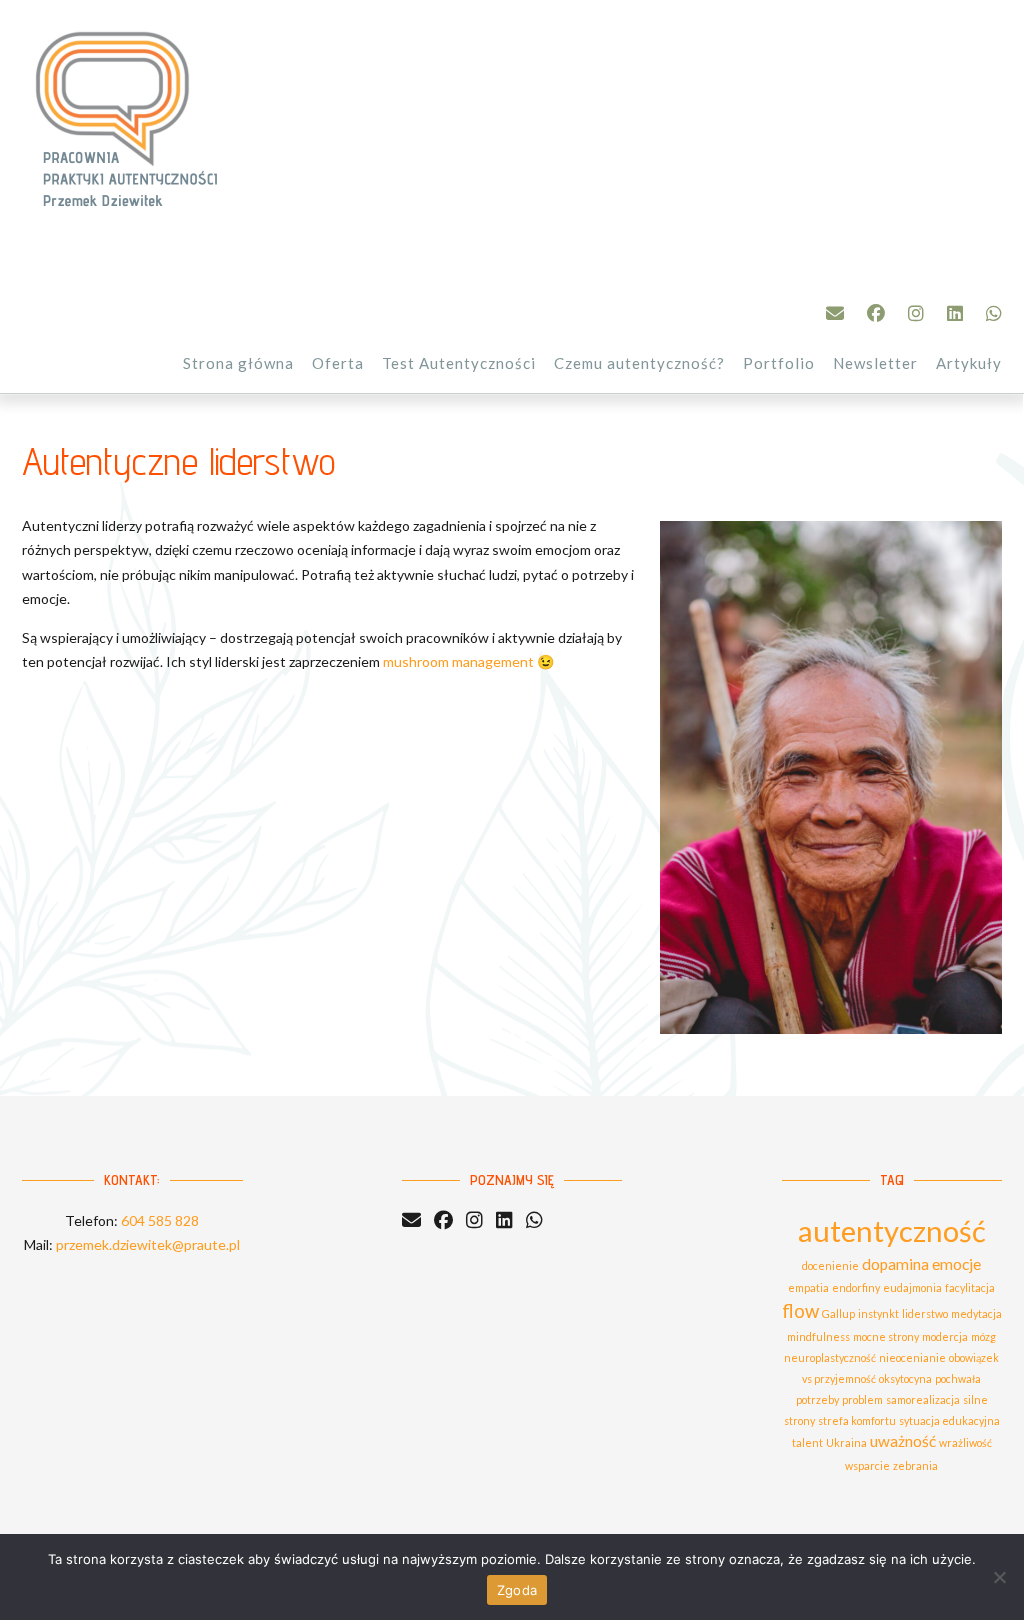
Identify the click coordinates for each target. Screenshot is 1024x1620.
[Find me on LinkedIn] (955, 313)
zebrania (915, 1465)
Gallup (838, 1313)
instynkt (878, 1313)
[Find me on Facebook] (876, 313)
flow (800, 1311)
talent (807, 1442)
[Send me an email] (835, 313)
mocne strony (886, 1336)
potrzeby (817, 1399)
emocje (956, 1264)
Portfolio (779, 363)
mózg (983, 1336)
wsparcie (867, 1465)
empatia (808, 1287)
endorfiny (856, 1287)
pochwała (958, 1378)
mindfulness (818, 1336)
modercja (945, 1336)
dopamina (895, 1264)
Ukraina (846, 1442)
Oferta (338, 363)
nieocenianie (912, 1357)
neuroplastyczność (830, 1357)
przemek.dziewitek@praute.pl (148, 1244)
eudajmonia (912, 1287)
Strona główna (238, 363)
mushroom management (458, 661)
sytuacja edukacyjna (949, 1420)
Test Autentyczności (459, 363)
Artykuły (969, 363)
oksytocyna (905, 1378)
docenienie (830, 1265)
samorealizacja (923, 1399)
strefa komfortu (857, 1420)
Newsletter (875, 363)
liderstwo (925, 1313)
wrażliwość (965, 1442)
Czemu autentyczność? (639, 363)
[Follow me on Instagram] (916, 313)
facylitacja (970, 1287)
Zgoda (517, 1590)
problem (862, 1399)
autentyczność (892, 1230)
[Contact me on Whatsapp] (994, 313)
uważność (903, 1441)
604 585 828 (160, 1220)
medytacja (976, 1313)
